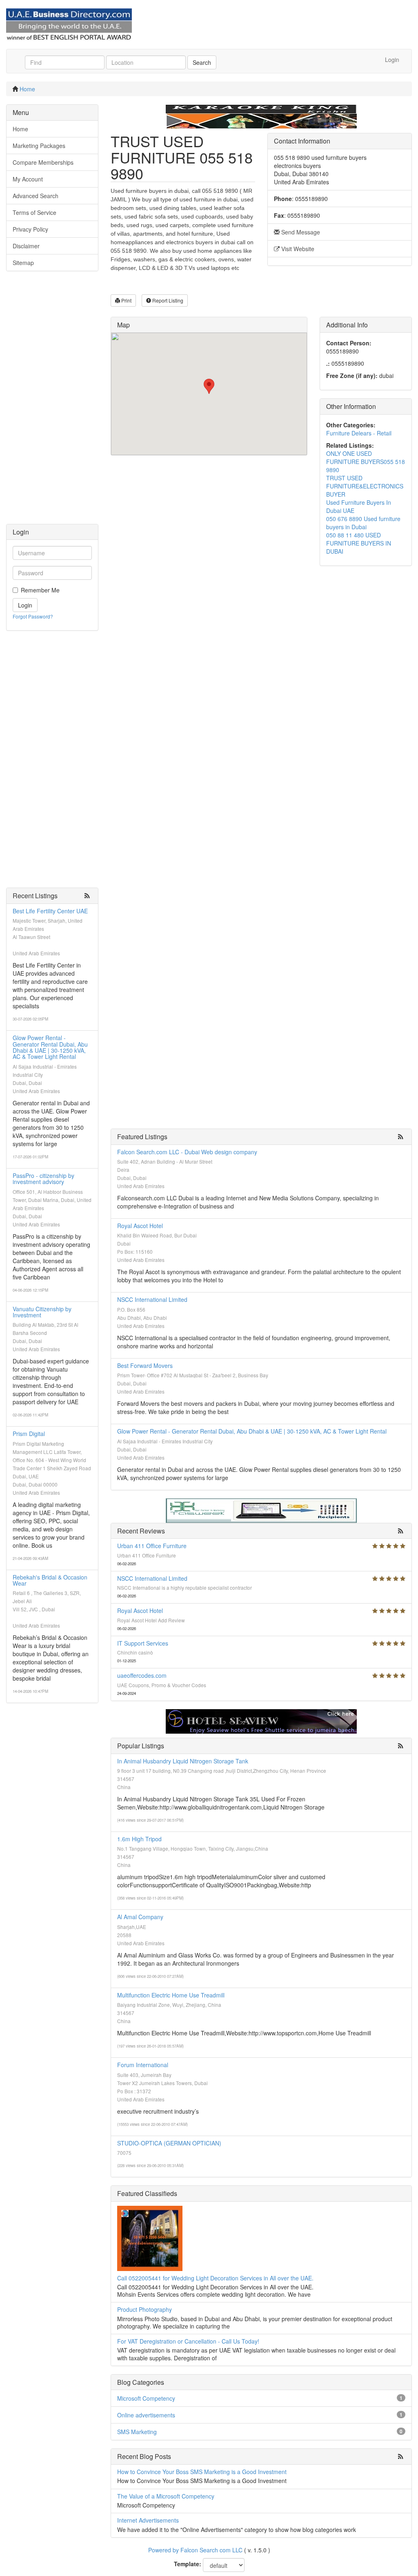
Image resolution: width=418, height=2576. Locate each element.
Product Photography (145, 2309)
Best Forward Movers (145, 1365)
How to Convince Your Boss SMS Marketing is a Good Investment (202, 2472)
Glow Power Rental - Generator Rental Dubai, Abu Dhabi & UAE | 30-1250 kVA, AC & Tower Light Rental (50, 1047)
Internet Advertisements (148, 2520)
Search (202, 62)
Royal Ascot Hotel (140, 1226)
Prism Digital (29, 1434)
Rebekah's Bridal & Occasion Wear (50, 1580)
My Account (28, 179)
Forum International (143, 2065)
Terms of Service (34, 212)
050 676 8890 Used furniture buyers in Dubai (363, 523)
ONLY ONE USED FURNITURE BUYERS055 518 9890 (366, 462)
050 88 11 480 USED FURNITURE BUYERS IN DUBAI (359, 543)
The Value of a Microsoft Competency (166, 2496)
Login (392, 60)
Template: (188, 2564)
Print (126, 300)
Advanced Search (36, 196)
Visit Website (297, 249)
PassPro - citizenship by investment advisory (43, 1179)
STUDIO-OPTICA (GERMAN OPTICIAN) (169, 2143)
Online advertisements (146, 2415)
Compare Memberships (43, 162)
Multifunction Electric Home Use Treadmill (171, 1995)
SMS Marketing (137, 2432)
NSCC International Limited (152, 1299)
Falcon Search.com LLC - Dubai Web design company (187, 1152)
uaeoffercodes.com (142, 1675)
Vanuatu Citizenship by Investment (42, 1312)
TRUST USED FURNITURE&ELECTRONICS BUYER (365, 486)
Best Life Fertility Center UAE (50, 911)
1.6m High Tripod (139, 1839)
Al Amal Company (140, 1917)
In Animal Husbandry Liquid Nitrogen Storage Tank (183, 1761)
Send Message (300, 232)
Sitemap (23, 263)
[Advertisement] (52, 402)
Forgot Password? (33, 616)
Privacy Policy (30, 229)
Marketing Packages (39, 146)
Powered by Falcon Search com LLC (195, 2550)
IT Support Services (143, 1643)
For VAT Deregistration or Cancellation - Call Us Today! (188, 2341)
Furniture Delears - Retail (359, 433)
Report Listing (167, 300)
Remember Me (40, 590)
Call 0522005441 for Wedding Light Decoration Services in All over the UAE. (215, 2278)
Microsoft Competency (146, 2398)
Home (27, 89)
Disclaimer (26, 246)
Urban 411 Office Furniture (152, 1546)
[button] (209, 386)
